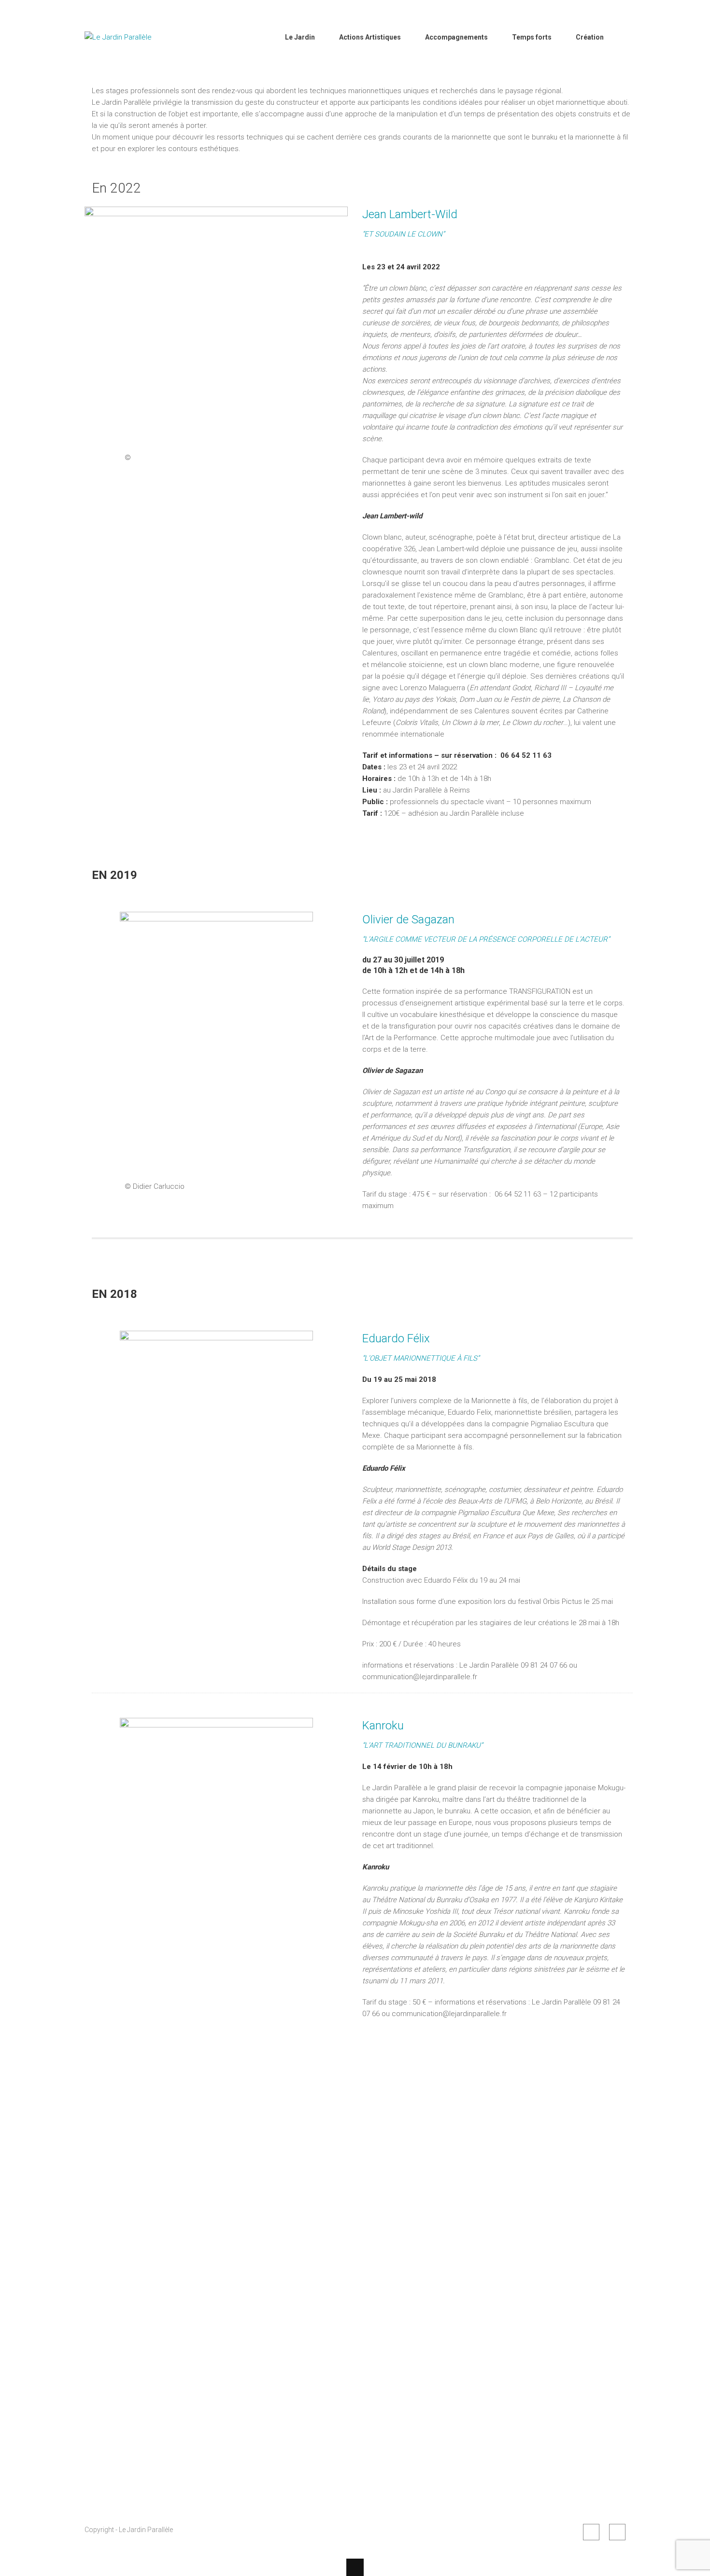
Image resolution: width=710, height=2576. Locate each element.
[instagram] (617, 2532)
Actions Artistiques (370, 37)
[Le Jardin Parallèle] (133, 62)
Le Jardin (300, 37)
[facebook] (591, 2532)
